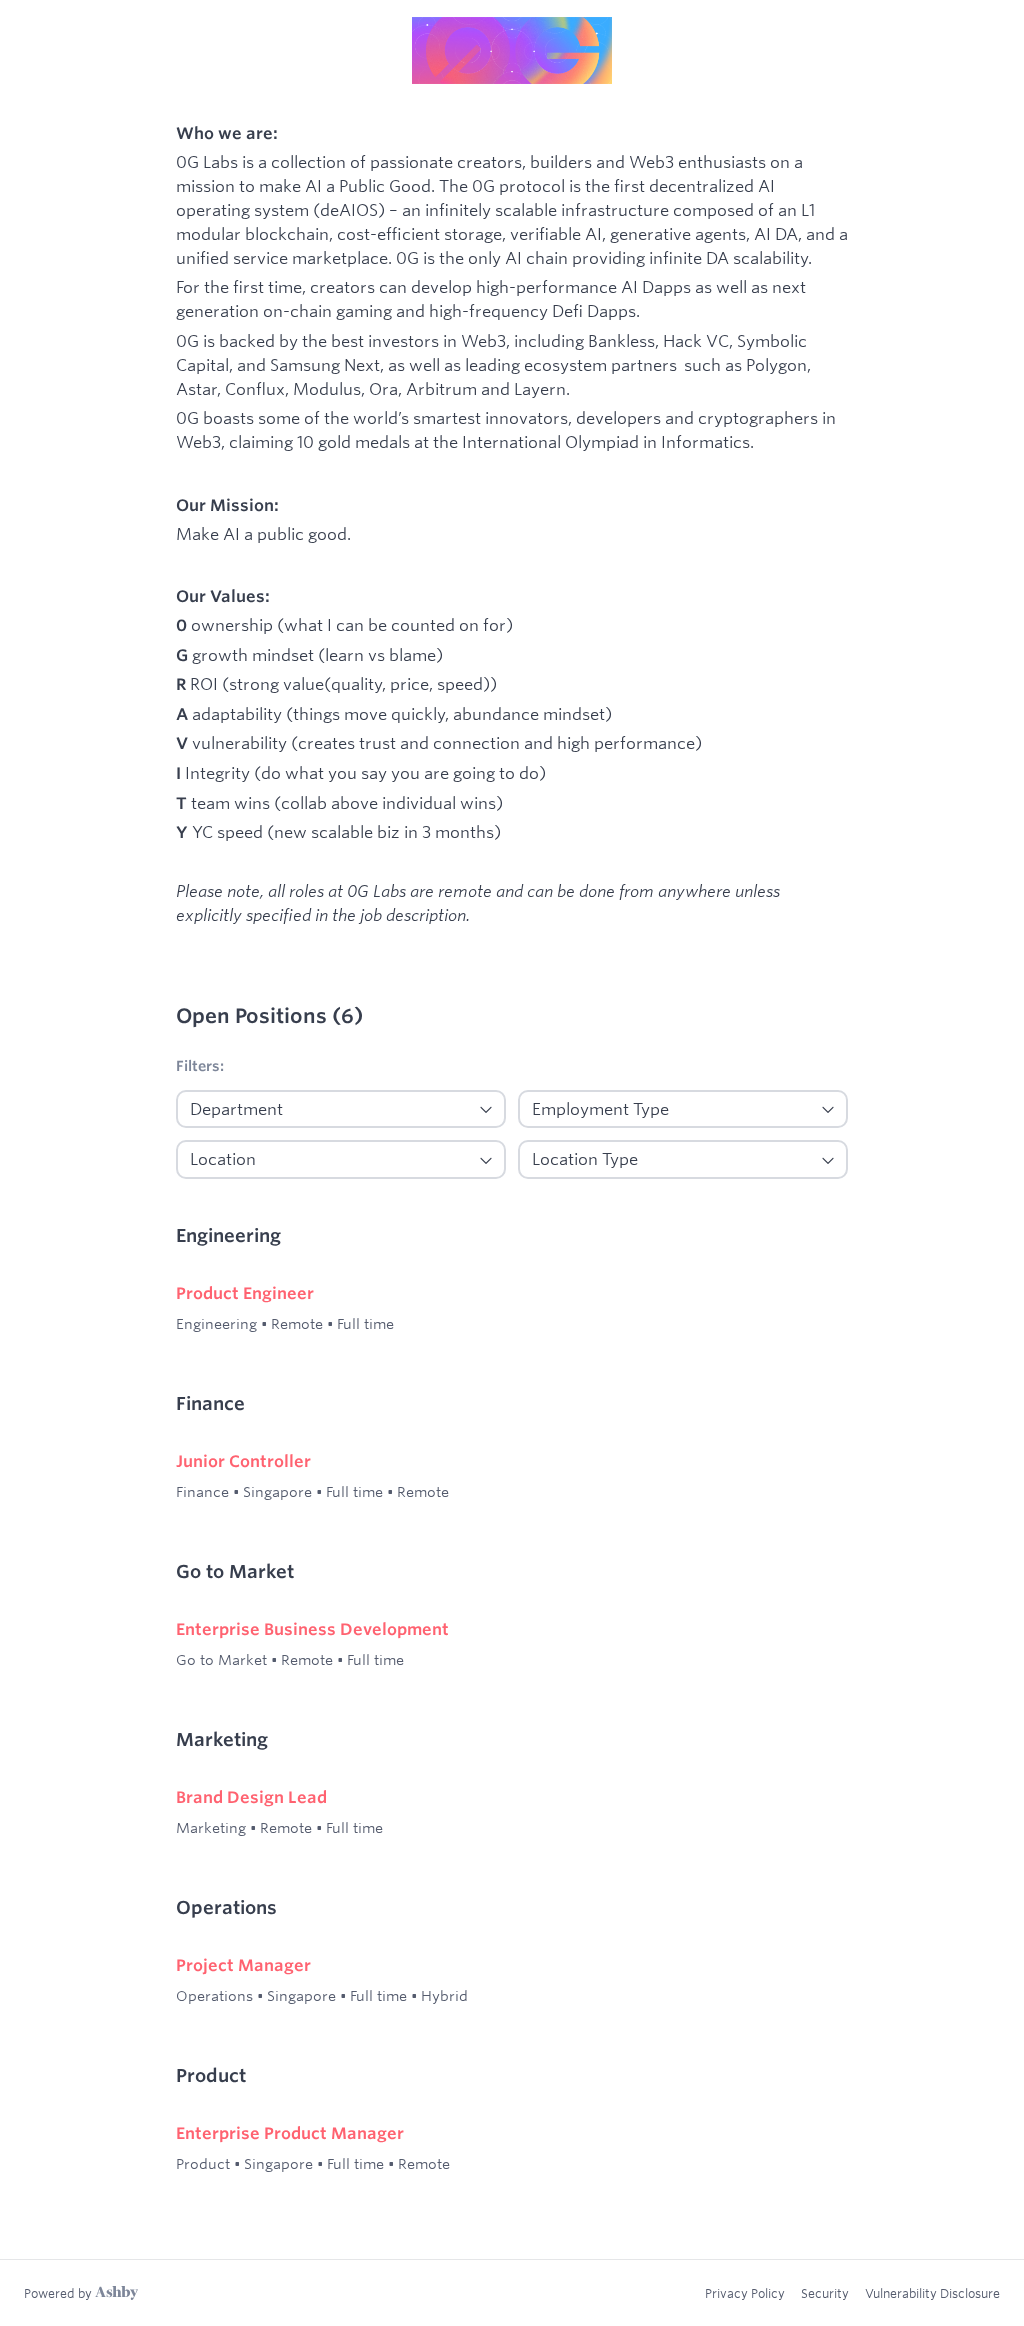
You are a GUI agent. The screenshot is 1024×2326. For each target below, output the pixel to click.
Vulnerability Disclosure (932, 2293)
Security (825, 2293)
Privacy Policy (745, 2293)
